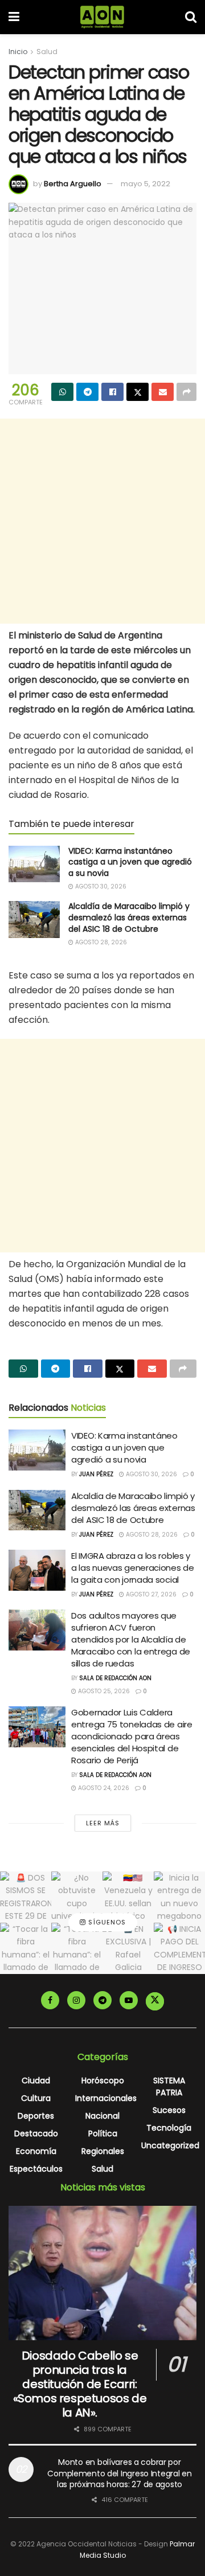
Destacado (36, 2133)
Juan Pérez (96, 1474)
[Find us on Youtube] (129, 2000)
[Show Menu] (14, 17)
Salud (47, 52)
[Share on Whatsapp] (62, 392)
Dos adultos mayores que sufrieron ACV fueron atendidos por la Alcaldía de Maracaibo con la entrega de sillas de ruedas (131, 1639)
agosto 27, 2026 (150, 1594)
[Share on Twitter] (138, 392)
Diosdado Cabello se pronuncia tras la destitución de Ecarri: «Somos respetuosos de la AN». (80, 2384)
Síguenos (106, 1922)
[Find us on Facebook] (50, 2000)
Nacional (102, 2116)
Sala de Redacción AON (115, 1678)
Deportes (36, 2116)
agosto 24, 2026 (103, 1788)
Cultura (36, 2098)
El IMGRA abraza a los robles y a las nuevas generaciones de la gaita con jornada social (133, 1568)
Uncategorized (170, 2145)
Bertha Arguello (73, 184)
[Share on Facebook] (112, 392)
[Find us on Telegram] (102, 2000)
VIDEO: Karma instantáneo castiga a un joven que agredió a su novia (130, 862)
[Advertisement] (102, 521)
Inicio (18, 52)
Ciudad (36, 2081)
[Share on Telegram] (87, 392)
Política (103, 2133)
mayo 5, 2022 (145, 184)
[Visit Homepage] (102, 17)
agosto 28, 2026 (100, 942)
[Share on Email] (163, 392)
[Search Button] (191, 17)
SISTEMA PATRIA (169, 2086)
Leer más (103, 1823)
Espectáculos (36, 2169)
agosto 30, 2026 (100, 886)
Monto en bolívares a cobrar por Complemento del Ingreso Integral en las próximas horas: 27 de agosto (119, 2473)
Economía (36, 2151)
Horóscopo (103, 2081)
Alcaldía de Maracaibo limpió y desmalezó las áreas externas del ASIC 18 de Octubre (129, 917)
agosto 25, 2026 (103, 1691)
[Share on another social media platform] (186, 392)
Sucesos (169, 2110)
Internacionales (106, 2098)
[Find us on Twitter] (155, 2001)
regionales (103, 2151)
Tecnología (169, 2128)
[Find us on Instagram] (76, 2000)
